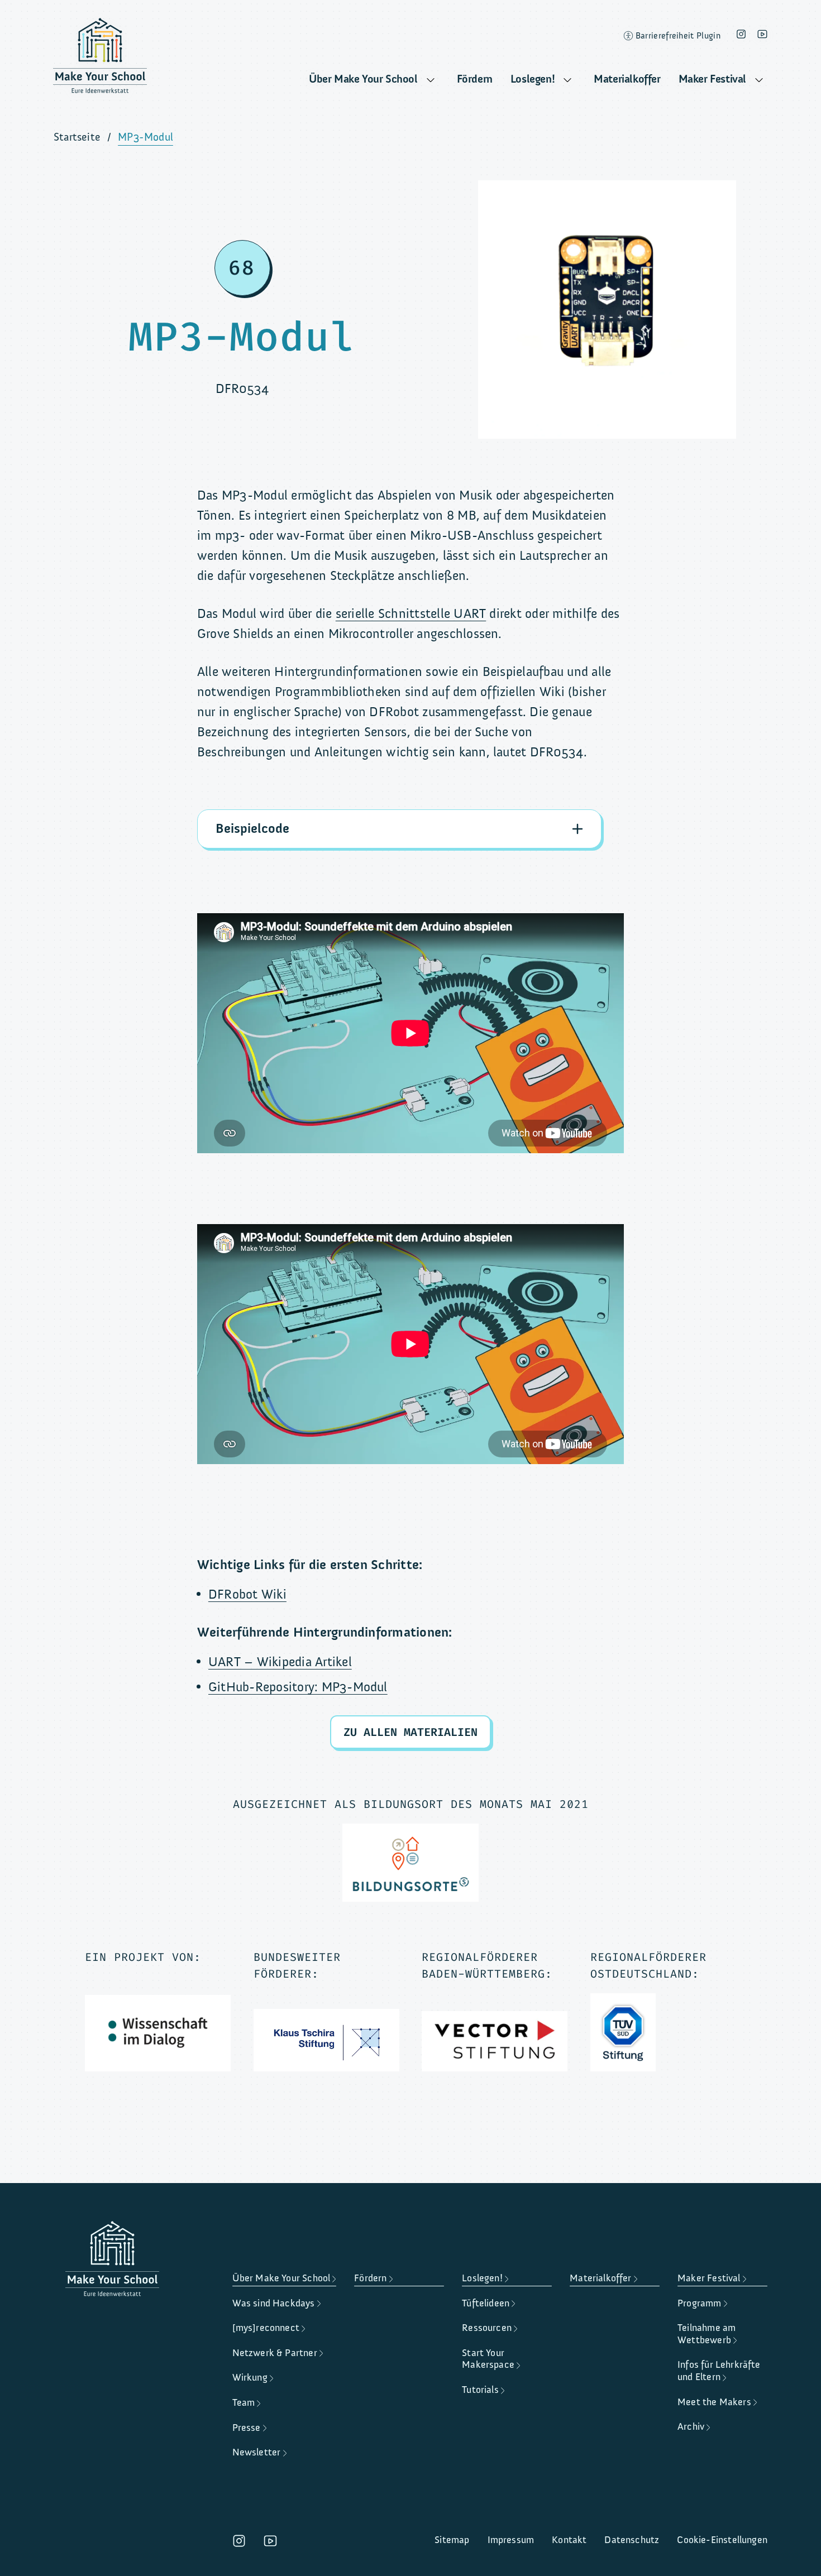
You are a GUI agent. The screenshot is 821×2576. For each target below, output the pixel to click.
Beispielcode (252, 829)
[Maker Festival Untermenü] (759, 80)
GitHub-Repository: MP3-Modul (298, 1687)
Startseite (77, 137)
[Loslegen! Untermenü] (567, 80)
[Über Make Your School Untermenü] (431, 80)
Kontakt (569, 2540)
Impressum (511, 2540)
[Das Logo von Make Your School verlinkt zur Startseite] (100, 59)
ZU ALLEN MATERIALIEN (410, 1732)
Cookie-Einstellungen (722, 2540)
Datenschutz (632, 2540)
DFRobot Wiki (247, 1594)
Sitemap (452, 2540)
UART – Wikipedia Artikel (280, 1662)
